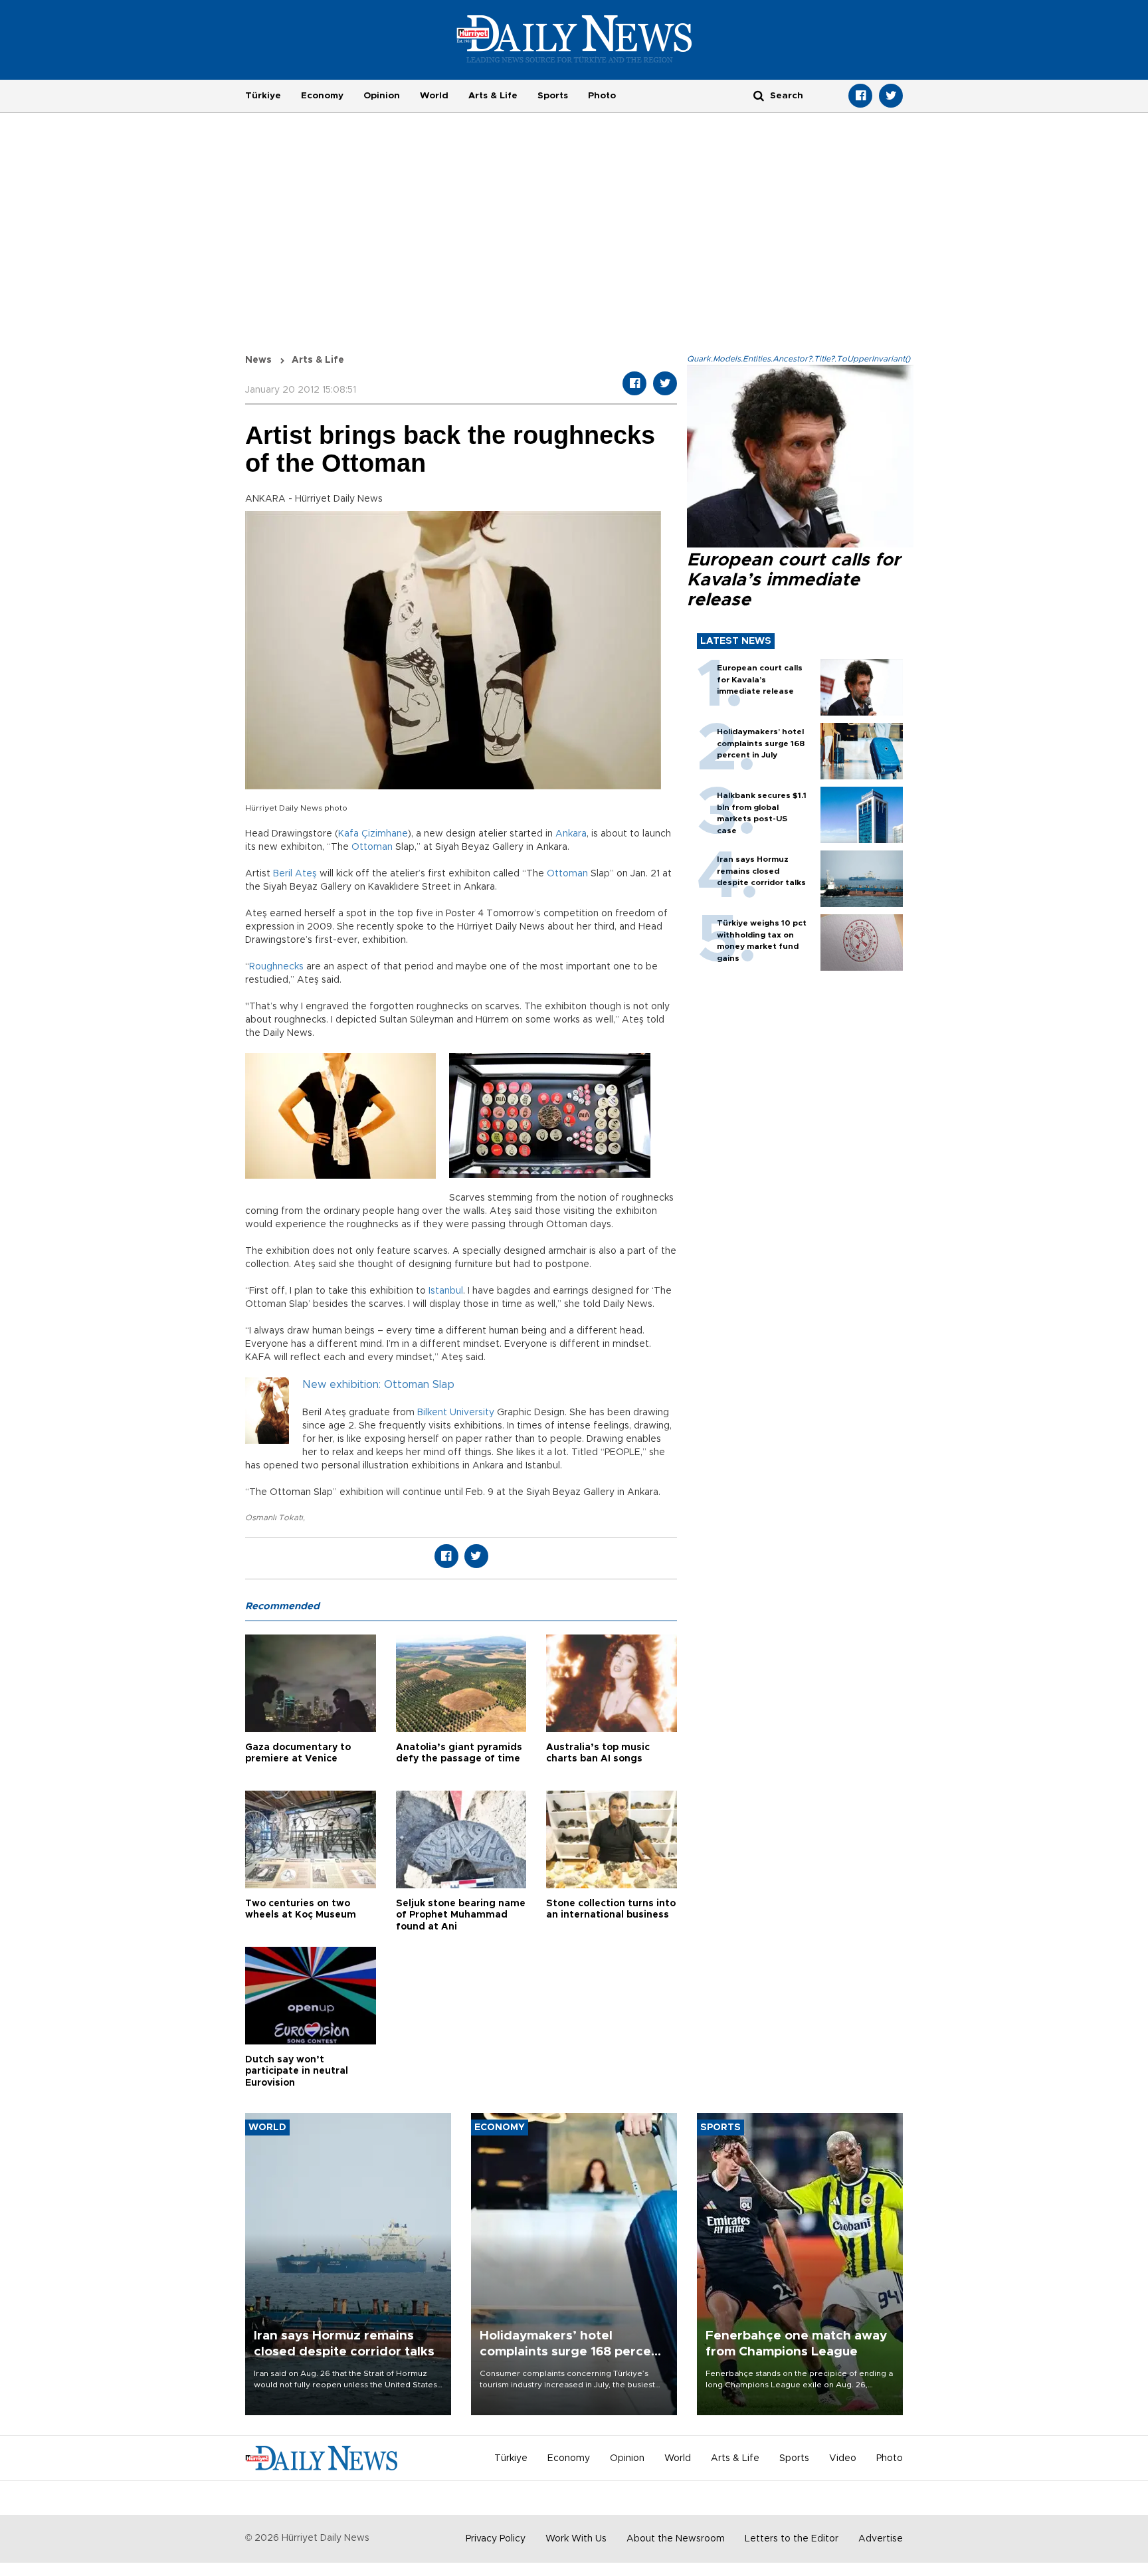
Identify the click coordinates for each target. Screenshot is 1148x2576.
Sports (553, 96)
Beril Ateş (295, 874)
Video (843, 2458)
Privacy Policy (496, 2539)
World (434, 96)
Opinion (382, 96)
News (258, 360)
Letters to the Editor (792, 2539)
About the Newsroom (676, 2539)
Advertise (881, 2539)
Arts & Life (493, 96)
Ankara (571, 834)
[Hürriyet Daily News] (574, 39)
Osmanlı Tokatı (274, 1518)
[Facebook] (860, 96)
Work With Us (576, 2539)
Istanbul (446, 1291)
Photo (602, 96)
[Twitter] (891, 96)
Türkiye (263, 96)
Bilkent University (456, 1413)
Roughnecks (276, 967)
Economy (322, 96)
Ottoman (372, 847)
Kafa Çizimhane (373, 834)
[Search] (759, 95)
